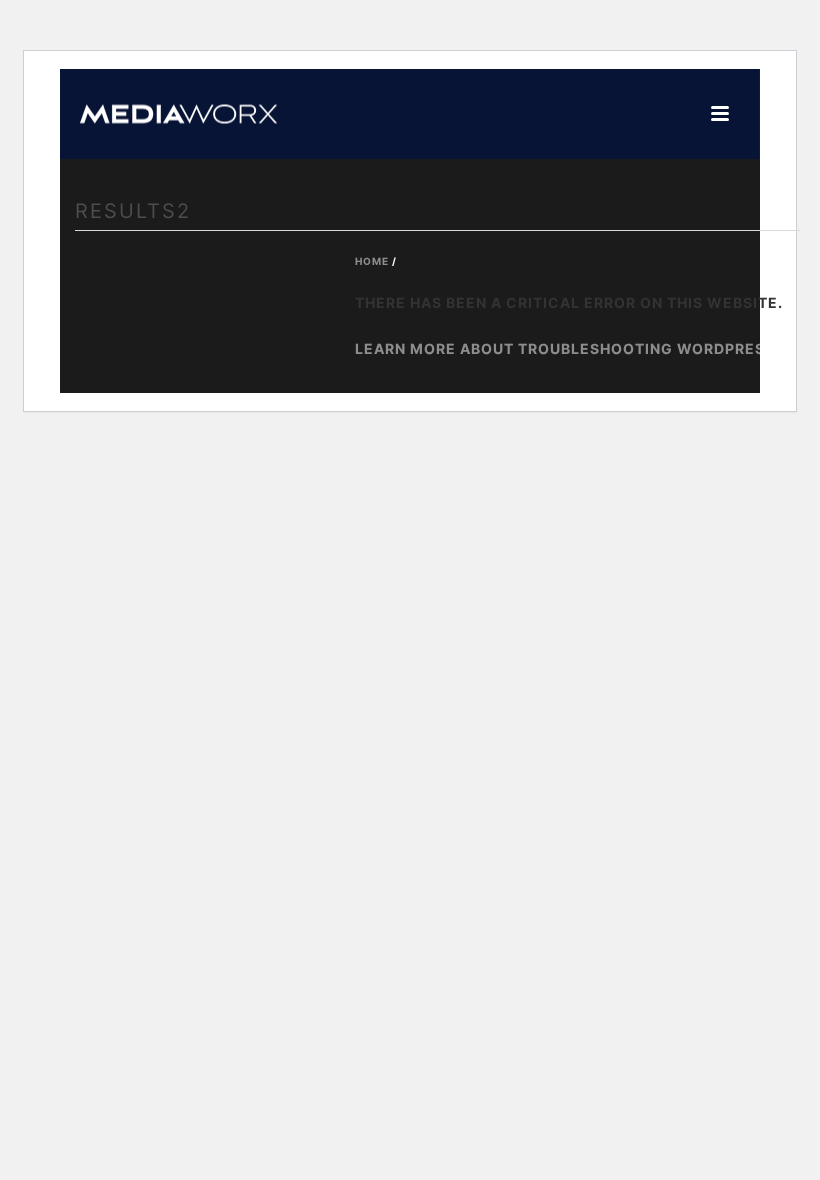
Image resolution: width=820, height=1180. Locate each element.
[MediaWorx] (158, 114)
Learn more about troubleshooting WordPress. (567, 348)
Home (372, 261)
